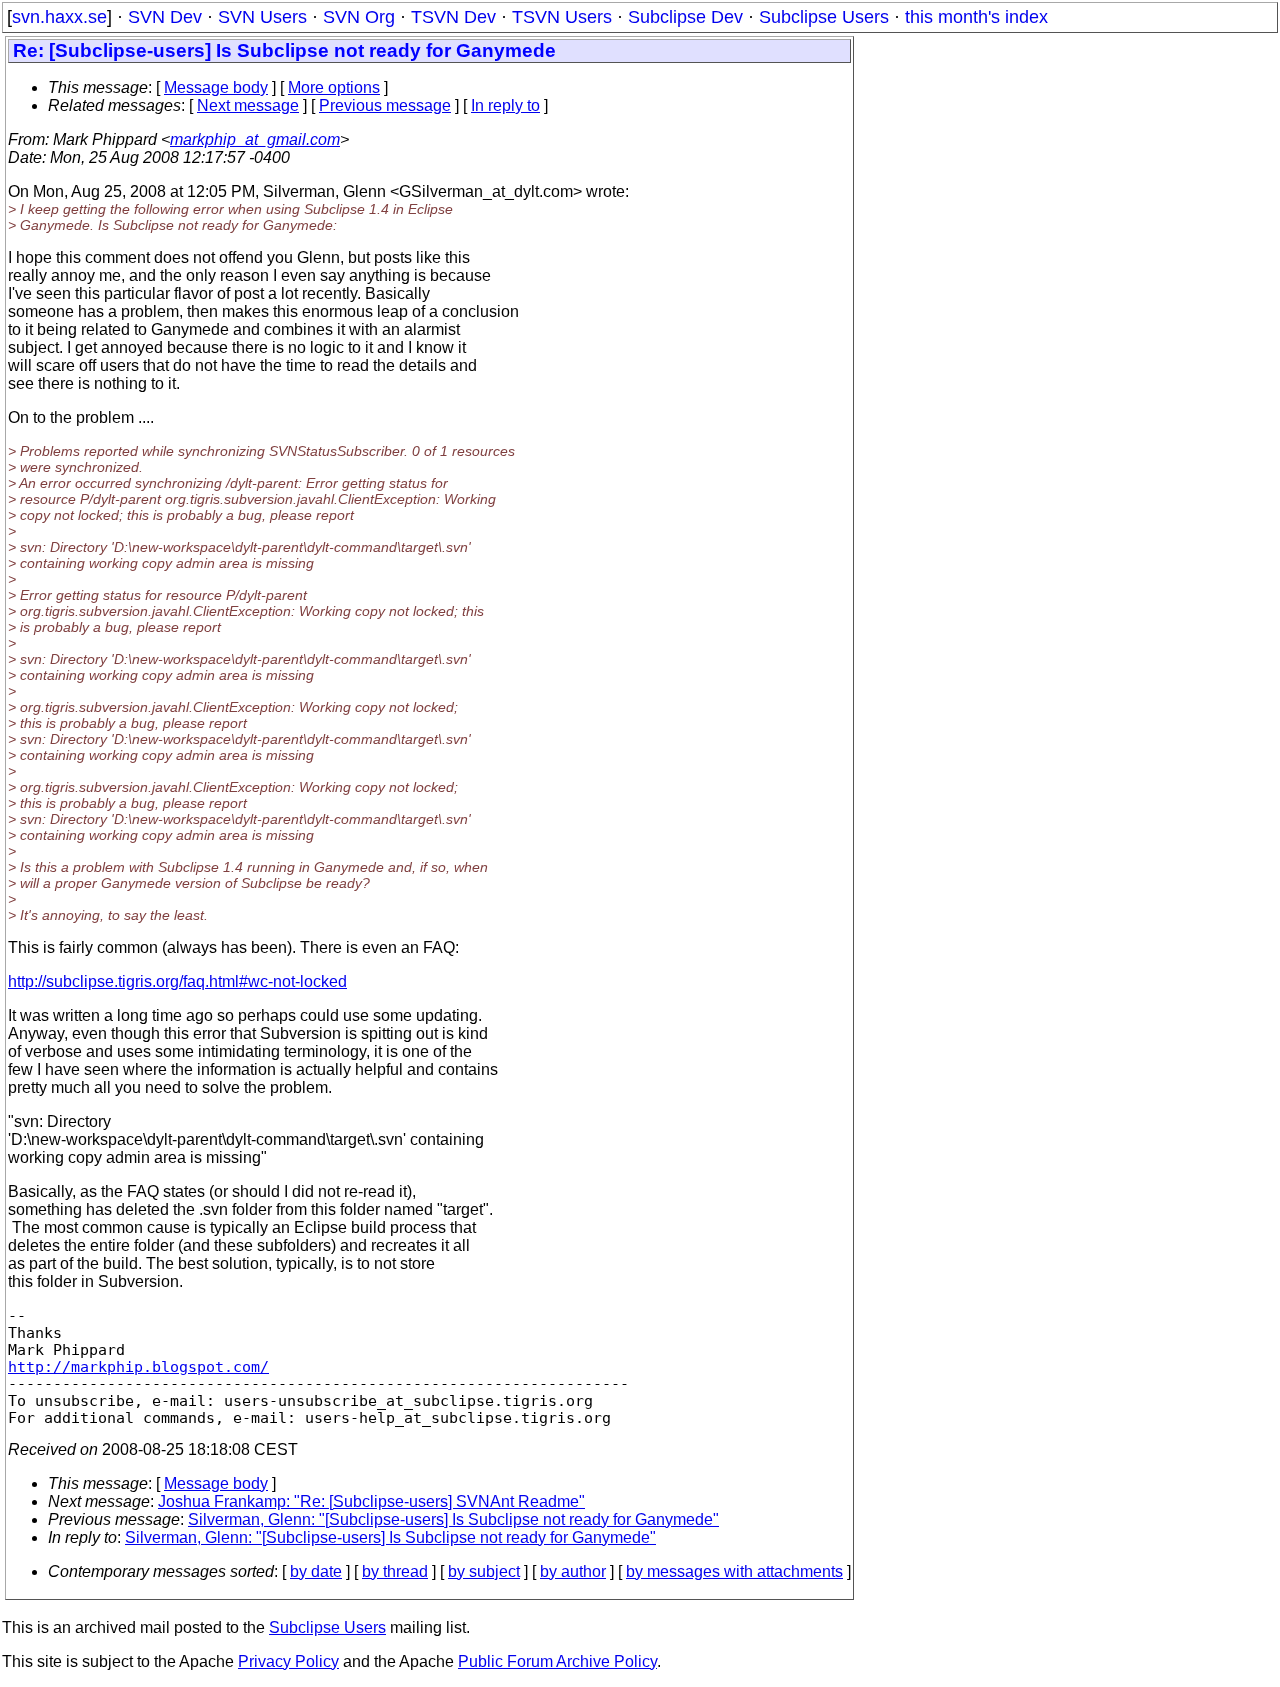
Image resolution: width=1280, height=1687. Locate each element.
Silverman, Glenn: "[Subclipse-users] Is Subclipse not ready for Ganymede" (453, 1519)
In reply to (505, 105)
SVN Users (262, 17)
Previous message (385, 105)
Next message (248, 105)
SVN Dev (165, 17)
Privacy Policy (288, 1661)
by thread (395, 1571)
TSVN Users (562, 17)
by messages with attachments (734, 1571)
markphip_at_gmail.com (255, 139)
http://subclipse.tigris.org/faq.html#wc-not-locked (177, 981)
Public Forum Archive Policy (557, 1661)
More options (334, 87)
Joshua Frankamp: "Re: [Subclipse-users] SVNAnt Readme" (371, 1501)
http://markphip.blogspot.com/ (138, 1366)
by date (316, 1571)
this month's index (976, 17)
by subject (484, 1571)
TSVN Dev (453, 17)
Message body (216, 87)
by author (573, 1571)
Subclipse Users (824, 17)
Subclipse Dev (685, 17)
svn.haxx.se (59, 17)
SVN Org (359, 17)
